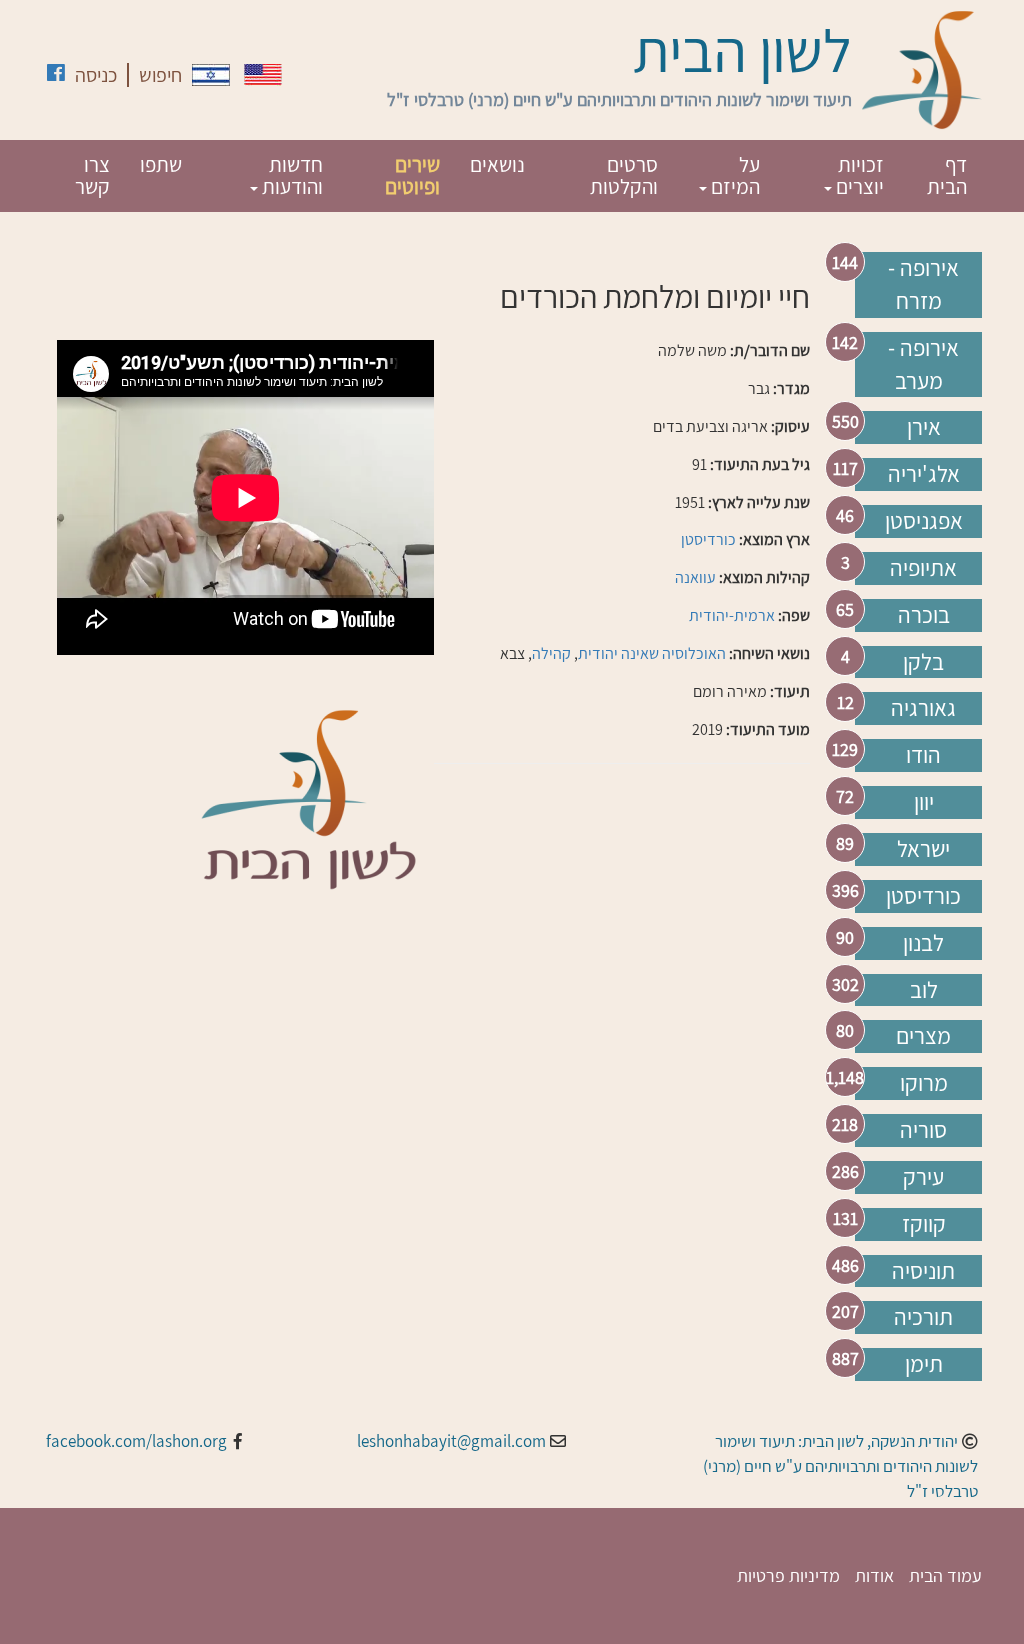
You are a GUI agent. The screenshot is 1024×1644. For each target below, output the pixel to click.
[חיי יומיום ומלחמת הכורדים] (211, 75)
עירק (923, 1177)
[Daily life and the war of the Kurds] (263, 74)
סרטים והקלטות (624, 175)
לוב (924, 990)
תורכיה (923, 1317)
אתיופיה (923, 568)
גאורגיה (923, 708)
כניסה (96, 75)
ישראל (923, 849)
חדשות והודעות (290, 175)
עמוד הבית (945, 1575)
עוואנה (695, 577)
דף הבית (947, 175)
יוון (924, 802)
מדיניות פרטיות (788, 1575)
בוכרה (924, 615)
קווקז (924, 1224)
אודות (874, 1575)
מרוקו (924, 1083)
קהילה (551, 653)
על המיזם (733, 175)
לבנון (923, 943)
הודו (923, 755)
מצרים (923, 1036)
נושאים (497, 164)
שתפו (161, 164)
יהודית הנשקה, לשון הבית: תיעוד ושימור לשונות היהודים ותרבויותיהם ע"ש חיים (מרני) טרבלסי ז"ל (840, 1466)
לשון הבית (742, 50)
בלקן (923, 662)
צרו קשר (92, 175)
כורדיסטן (923, 896)
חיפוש (160, 75)
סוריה (923, 1130)
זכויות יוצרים (858, 175)
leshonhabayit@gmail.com (451, 1441)
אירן (924, 427)
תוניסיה (923, 1271)
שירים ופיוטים (412, 175)
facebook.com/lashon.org (136, 1441)
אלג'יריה (924, 474)
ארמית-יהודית (732, 615)
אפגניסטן (924, 521)
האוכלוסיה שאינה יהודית (652, 653)
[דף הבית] (922, 70)
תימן (924, 1364)
